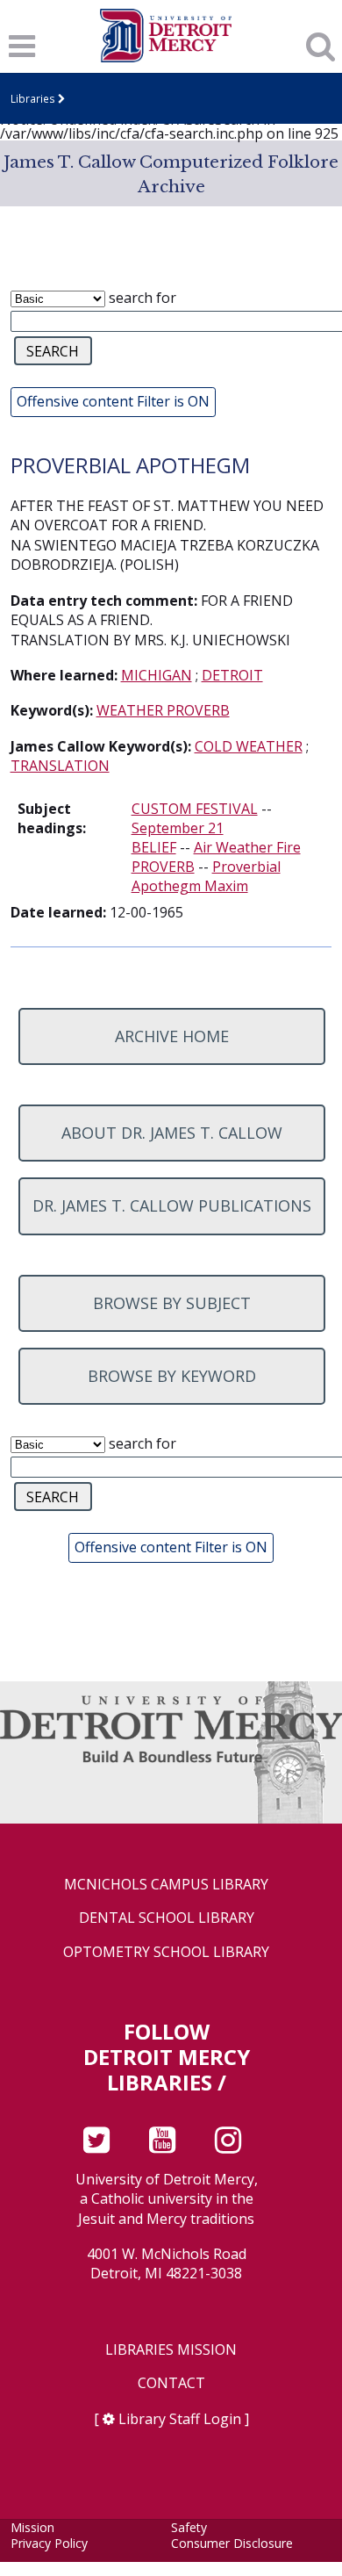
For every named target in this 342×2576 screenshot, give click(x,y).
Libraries (33, 98)
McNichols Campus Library (166, 1885)
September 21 (178, 828)
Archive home (172, 1036)
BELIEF (154, 847)
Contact (171, 2383)
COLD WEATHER (249, 746)
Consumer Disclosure (232, 2543)
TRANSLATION (60, 766)
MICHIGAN (157, 675)
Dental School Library (167, 1918)
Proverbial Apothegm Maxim (206, 876)
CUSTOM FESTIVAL (195, 809)
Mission (32, 2527)
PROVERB (163, 867)
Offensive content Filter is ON (113, 401)
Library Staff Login (180, 2419)
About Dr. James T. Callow (172, 1133)
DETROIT (232, 675)
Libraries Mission (171, 2350)
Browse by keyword (172, 1376)
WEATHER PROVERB (163, 710)
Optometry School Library (166, 1952)
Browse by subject (172, 1303)
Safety (189, 2527)
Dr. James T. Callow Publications (172, 1205)
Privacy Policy (49, 2543)
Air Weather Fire (247, 847)
